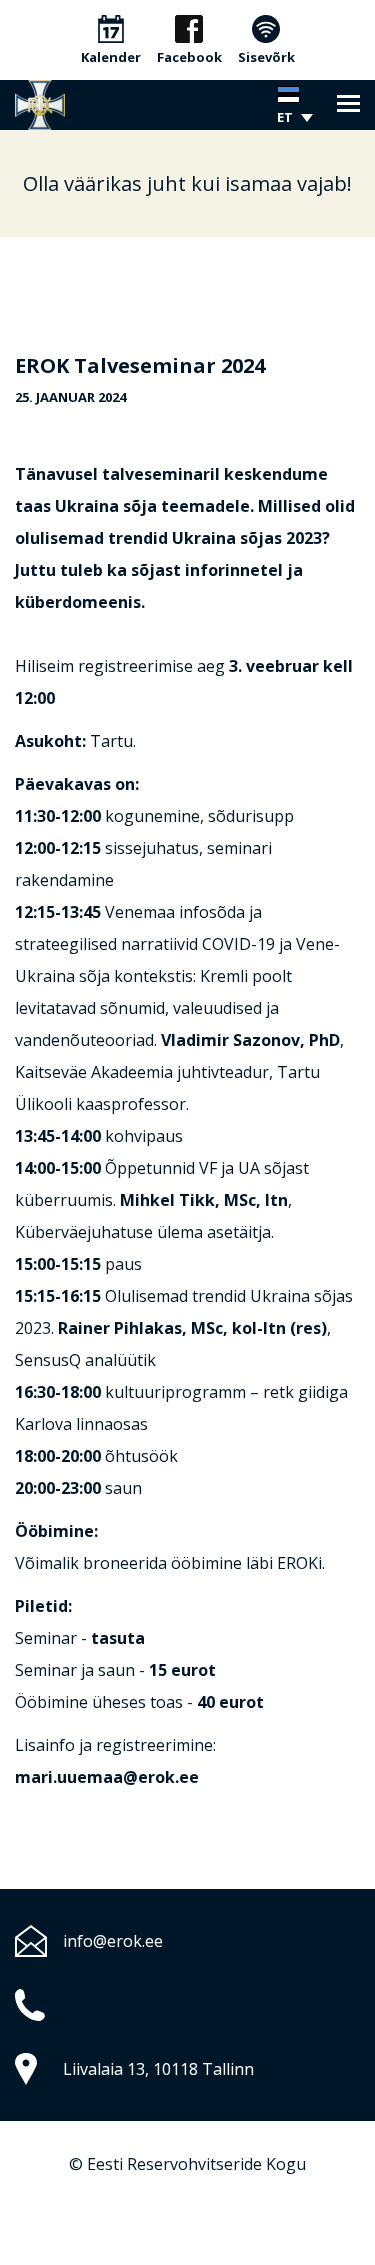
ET (285, 117)
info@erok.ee (113, 1941)
